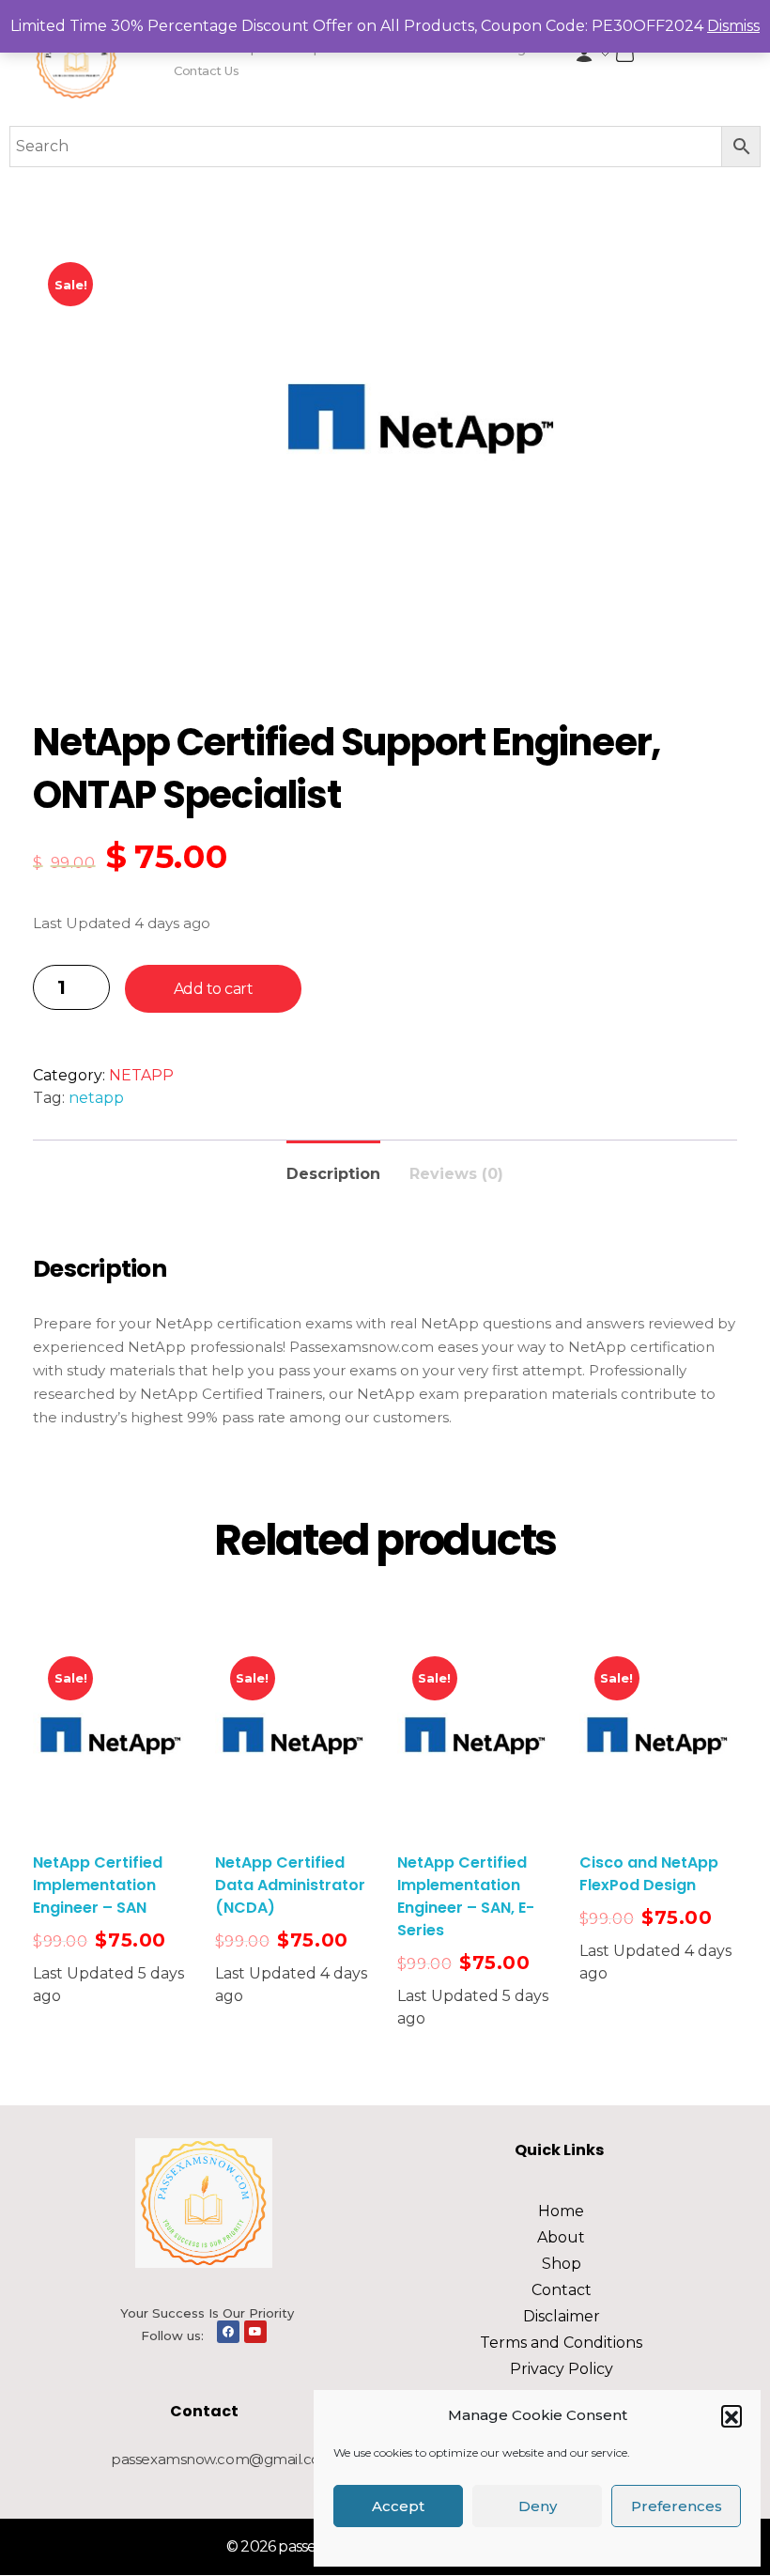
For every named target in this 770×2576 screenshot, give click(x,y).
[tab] (333, 1166)
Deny (538, 2506)
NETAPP (141, 1075)
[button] (731, 2415)
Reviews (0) (456, 1174)
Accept (398, 2506)
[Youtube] (255, 2332)
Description (333, 1174)
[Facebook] (228, 2332)
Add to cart (214, 989)
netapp (96, 1098)
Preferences (677, 2506)
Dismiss (733, 26)
